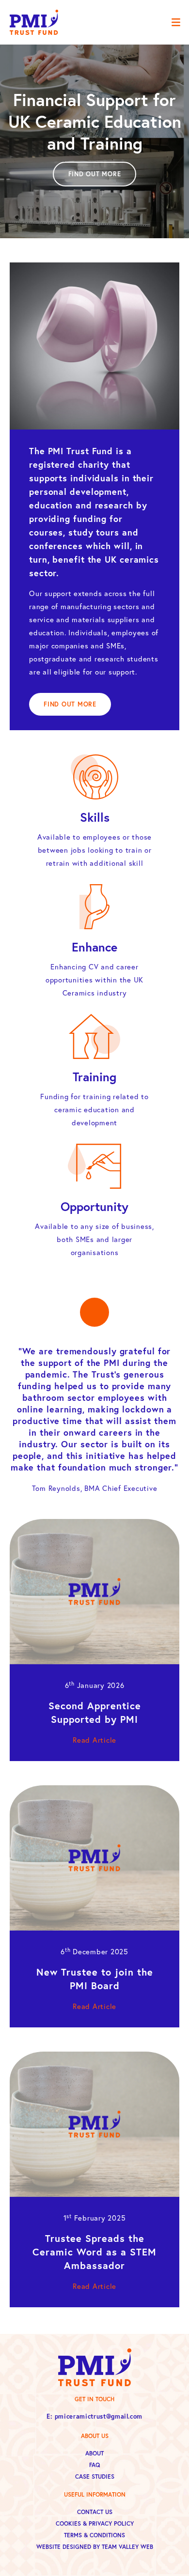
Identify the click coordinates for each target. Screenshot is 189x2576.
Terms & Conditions (94, 2535)
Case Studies (95, 2476)
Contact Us (95, 2512)
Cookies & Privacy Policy (95, 2523)
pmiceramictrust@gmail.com (99, 2416)
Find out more (95, 174)
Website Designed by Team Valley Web (95, 2547)
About (94, 2453)
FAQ (94, 2465)
